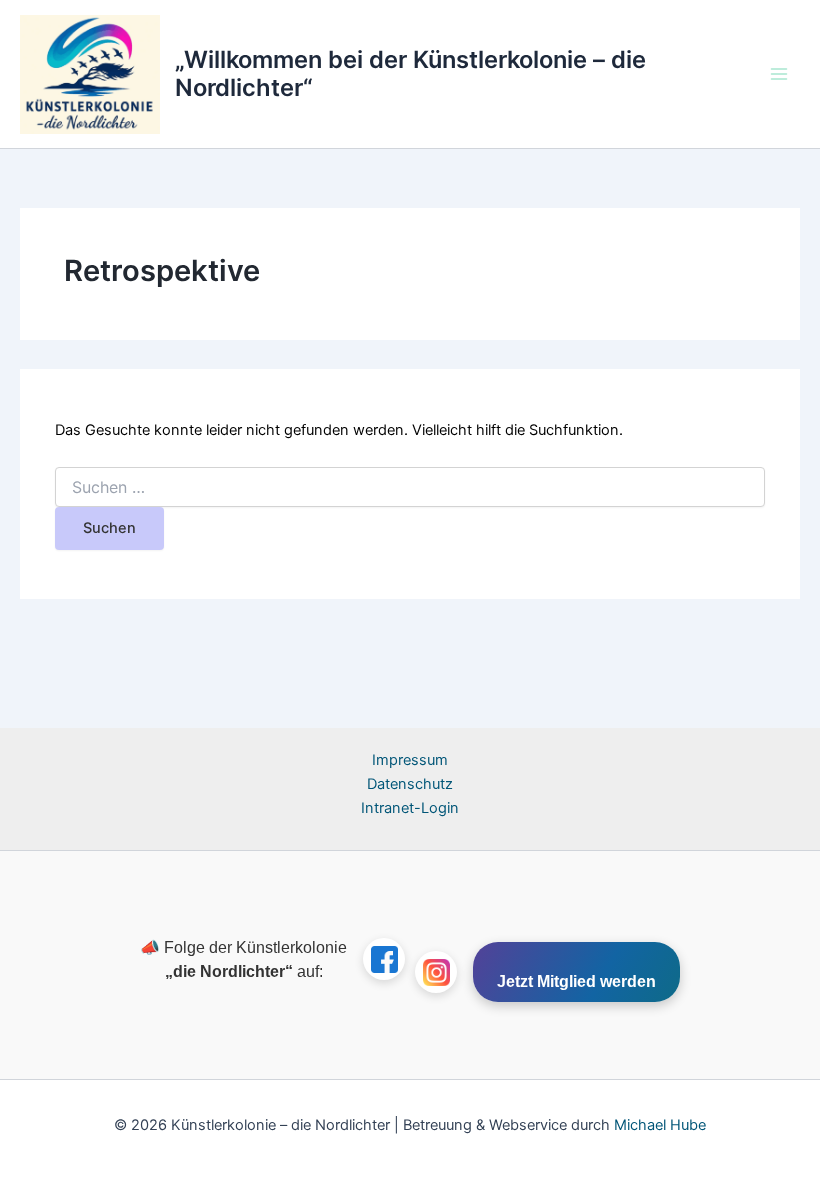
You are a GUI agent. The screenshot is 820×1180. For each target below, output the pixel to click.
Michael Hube (660, 1125)
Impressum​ (410, 760)
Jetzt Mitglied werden (576, 981)
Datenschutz (410, 784)
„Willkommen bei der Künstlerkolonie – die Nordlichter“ (410, 73)
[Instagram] (436, 972)
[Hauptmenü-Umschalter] (779, 74)
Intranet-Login (410, 808)
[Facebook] (384, 959)
